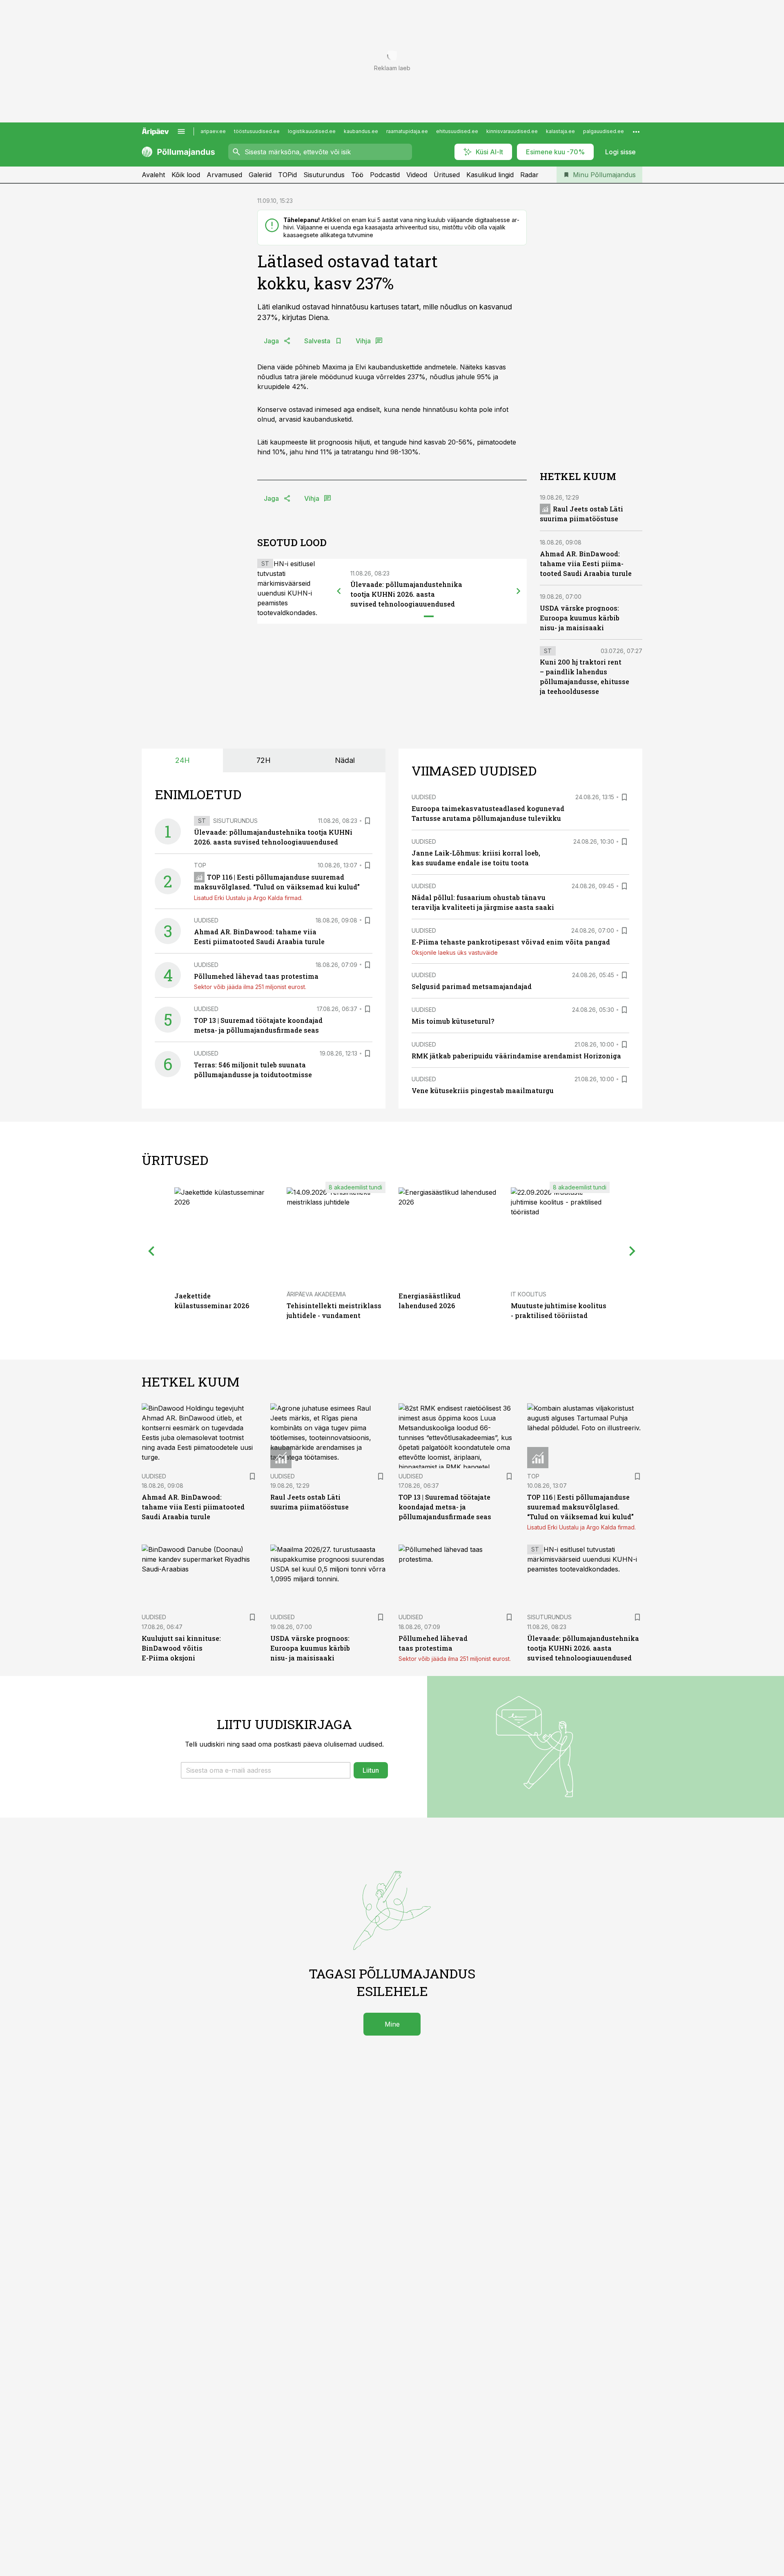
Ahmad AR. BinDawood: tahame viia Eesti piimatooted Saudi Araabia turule (586, 563)
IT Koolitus (529, 1294)
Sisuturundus (324, 175)
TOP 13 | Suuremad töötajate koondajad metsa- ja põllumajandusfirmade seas (445, 1507)
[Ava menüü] (181, 131)
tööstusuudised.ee (257, 131)
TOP (200, 865)
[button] (266, 1770)
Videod (417, 175)
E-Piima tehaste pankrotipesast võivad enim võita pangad (511, 942)
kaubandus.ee (361, 131)
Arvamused (224, 175)
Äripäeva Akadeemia (316, 1294)
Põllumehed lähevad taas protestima (256, 976)
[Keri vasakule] (339, 591)
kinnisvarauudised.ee (512, 131)
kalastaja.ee (560, 131)
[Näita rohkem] (636, 131)
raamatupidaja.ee (407, 131)
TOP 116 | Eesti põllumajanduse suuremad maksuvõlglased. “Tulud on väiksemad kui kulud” (580, 1507)
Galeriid (260, 175)
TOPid (287, 175)
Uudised (206, 920)
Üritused (447, 175)
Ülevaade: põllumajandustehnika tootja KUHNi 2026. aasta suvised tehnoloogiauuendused (406, 594)
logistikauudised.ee (312, 131)
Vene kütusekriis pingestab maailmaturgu (483, 1090)
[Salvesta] (367, 821)
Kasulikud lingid (490, 175)
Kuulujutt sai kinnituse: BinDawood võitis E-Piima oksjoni (181, 1648)
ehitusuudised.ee (457, 131)
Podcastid (385, 175)
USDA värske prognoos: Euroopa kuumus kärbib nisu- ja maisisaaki (580, 618)
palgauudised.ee (604, 131)
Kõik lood (186, 175)
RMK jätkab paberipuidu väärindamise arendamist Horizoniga (516, 1056)
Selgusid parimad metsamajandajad (472, 986)
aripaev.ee (213, 131)
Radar (529, 175)
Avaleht (153, 175)
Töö (357, 175)
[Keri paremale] (519, 591)
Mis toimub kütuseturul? (453, 1021)
